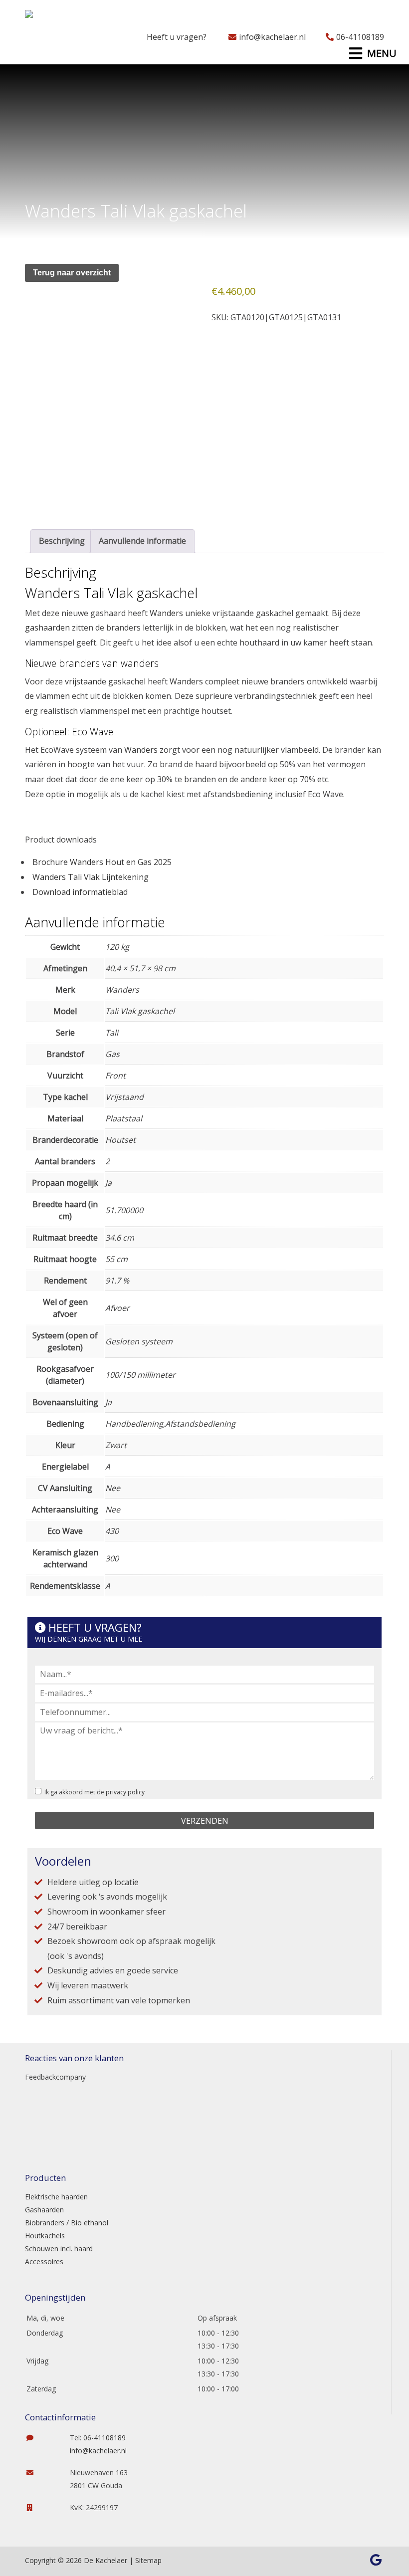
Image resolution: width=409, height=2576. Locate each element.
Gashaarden (44, 2210)
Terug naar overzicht (72, 273)
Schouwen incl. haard (59, 2249)
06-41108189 (360, 37)
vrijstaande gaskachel (105, 681)
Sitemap (148, 2560)
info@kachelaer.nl (272, 37)
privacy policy (125, 1792)
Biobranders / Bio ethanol (67, 2223)
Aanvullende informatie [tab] (142, 541)
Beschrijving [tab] (62, 541)
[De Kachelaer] (54, 17)
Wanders (166, 613)
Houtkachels (45, 2236)
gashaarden (47, 628)
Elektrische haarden (56, 2197)
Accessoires (44, 2261)
